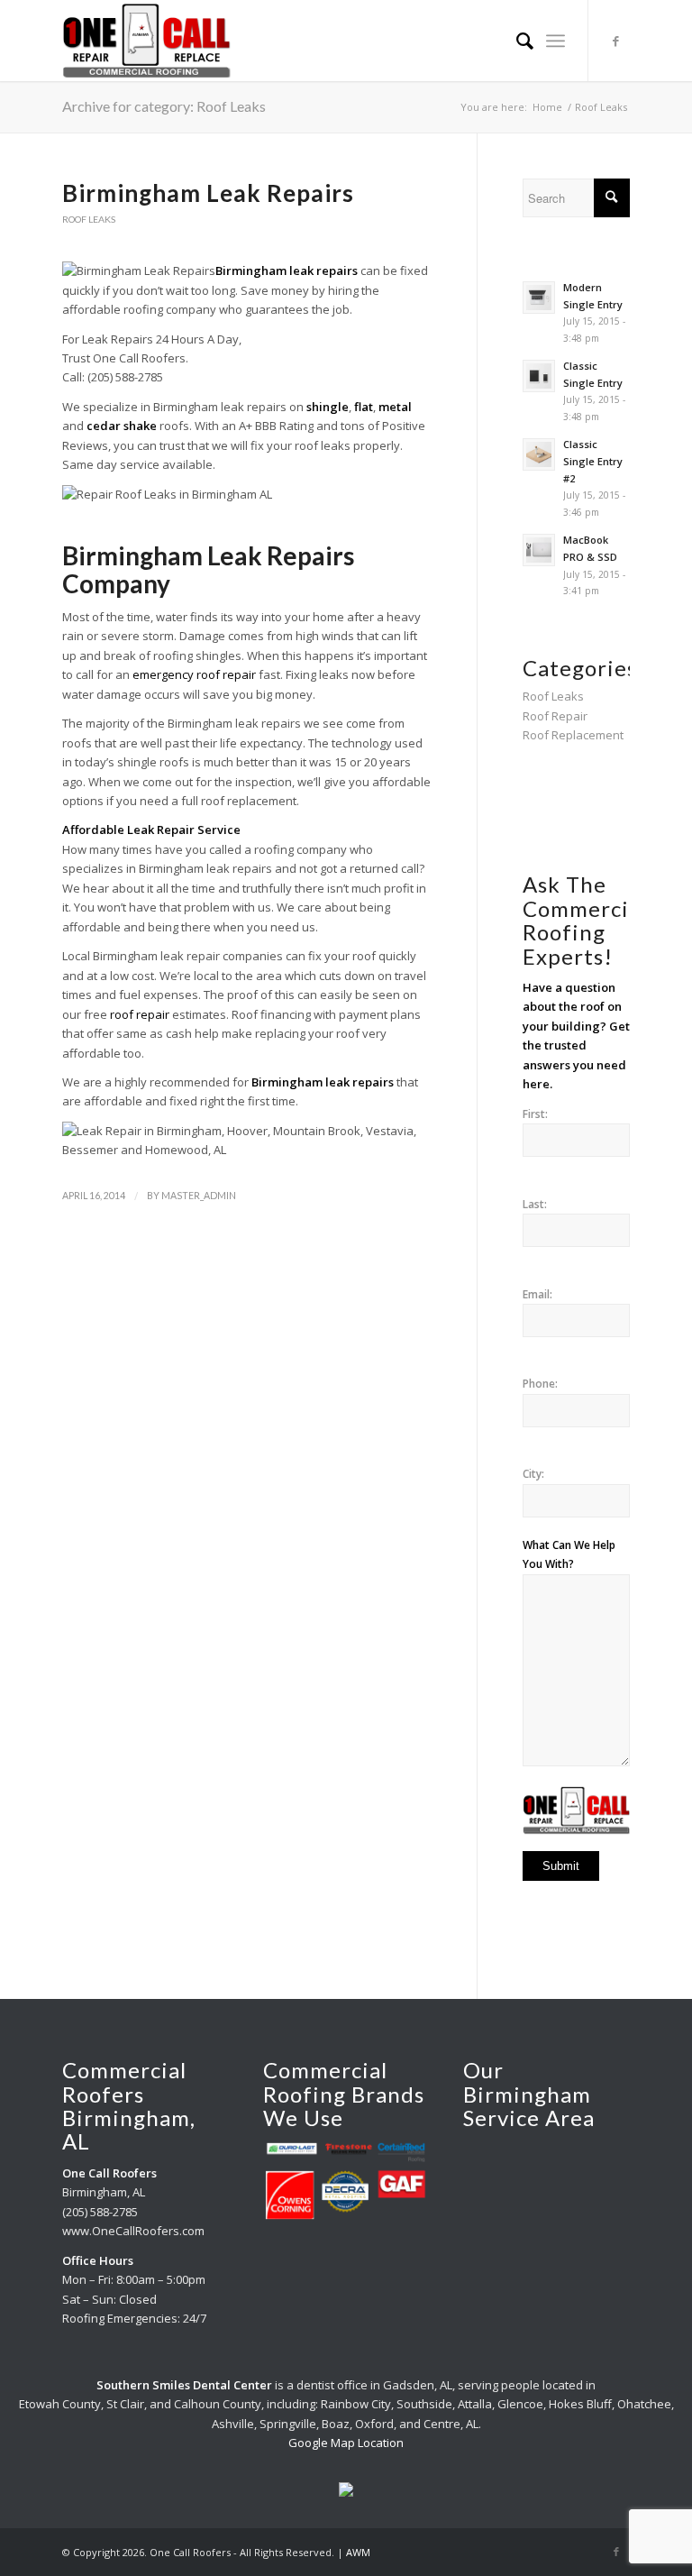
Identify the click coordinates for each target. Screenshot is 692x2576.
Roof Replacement (573, 735)
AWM (358, 2552)
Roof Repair (555, 716)
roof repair (141, 1014)
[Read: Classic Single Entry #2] (539, 454)
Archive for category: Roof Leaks (164, 106)
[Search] (516, 41)
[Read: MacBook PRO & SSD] (539, 550)
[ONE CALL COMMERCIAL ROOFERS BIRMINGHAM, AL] (146, 41)
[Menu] (555, 41)
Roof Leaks (89, 219)
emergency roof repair (194, 674)
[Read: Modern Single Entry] (539, 298)
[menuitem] (516, 41)
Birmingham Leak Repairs (208, 193)
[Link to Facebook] (616, 41)
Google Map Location (346, 2443)
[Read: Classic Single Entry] (539, 376)
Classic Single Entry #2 (593, 461)
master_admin (199, 1196)
